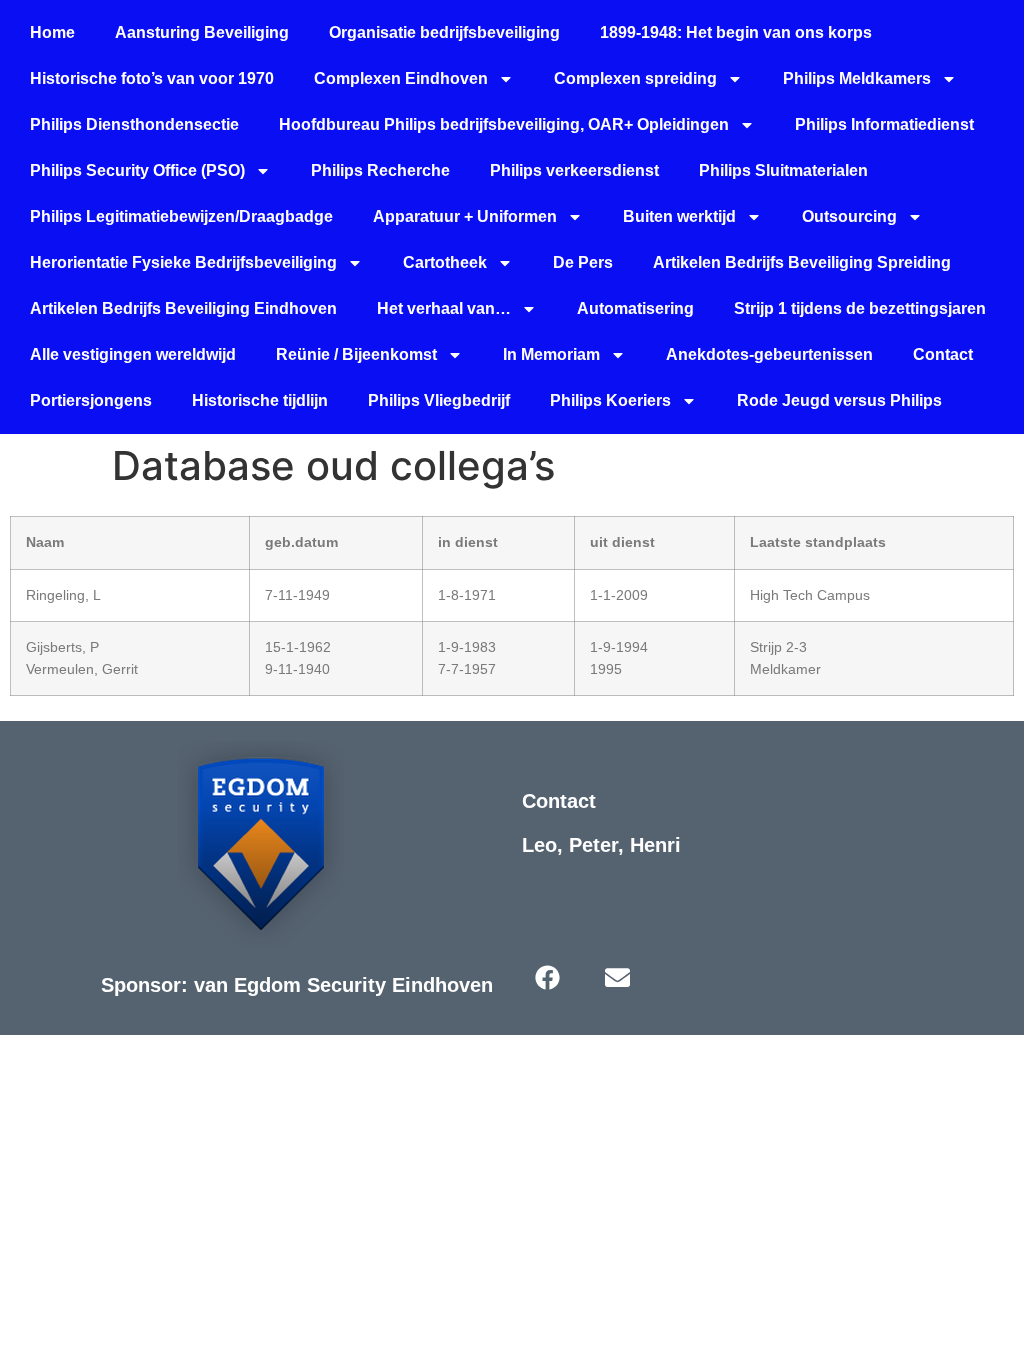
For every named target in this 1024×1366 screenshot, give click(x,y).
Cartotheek (445, 262)
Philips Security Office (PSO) (137, 170)
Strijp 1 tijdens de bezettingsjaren (860, 308)
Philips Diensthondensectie (134, 124)
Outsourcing (849, 216)
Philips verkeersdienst (574, 170)
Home (52, 32)
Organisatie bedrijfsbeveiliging (444, 32)
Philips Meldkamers (857, 78)
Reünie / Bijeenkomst (356, 354)
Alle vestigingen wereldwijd (133, 354)
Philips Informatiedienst (884, 124)
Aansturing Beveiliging (202, 32)
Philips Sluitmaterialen (783, 170)
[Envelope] (617, 978)
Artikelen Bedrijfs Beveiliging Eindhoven (183, 308)
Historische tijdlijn (260, 400)
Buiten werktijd (679, 216)
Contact (943, 354)
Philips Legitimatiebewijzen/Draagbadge (181, 216)
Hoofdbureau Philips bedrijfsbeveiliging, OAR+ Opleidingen (504, 124)
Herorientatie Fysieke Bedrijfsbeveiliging (183, 262)
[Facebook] (547, 978)
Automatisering (635, 308)
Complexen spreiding (635, 78)
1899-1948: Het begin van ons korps (736, 32)
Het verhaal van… (444, 308)
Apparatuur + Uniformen (465, 216)
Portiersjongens (91, 400)
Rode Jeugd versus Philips (839, 400)
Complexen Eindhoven (401, 78)
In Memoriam (551, 354)
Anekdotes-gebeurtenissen (769, 354)
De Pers (583, 262)
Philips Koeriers (610, 400)
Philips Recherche (380, 170)
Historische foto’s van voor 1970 (152, 78)
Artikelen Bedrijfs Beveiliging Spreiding (802, 262)
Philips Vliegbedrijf (439, 400)
